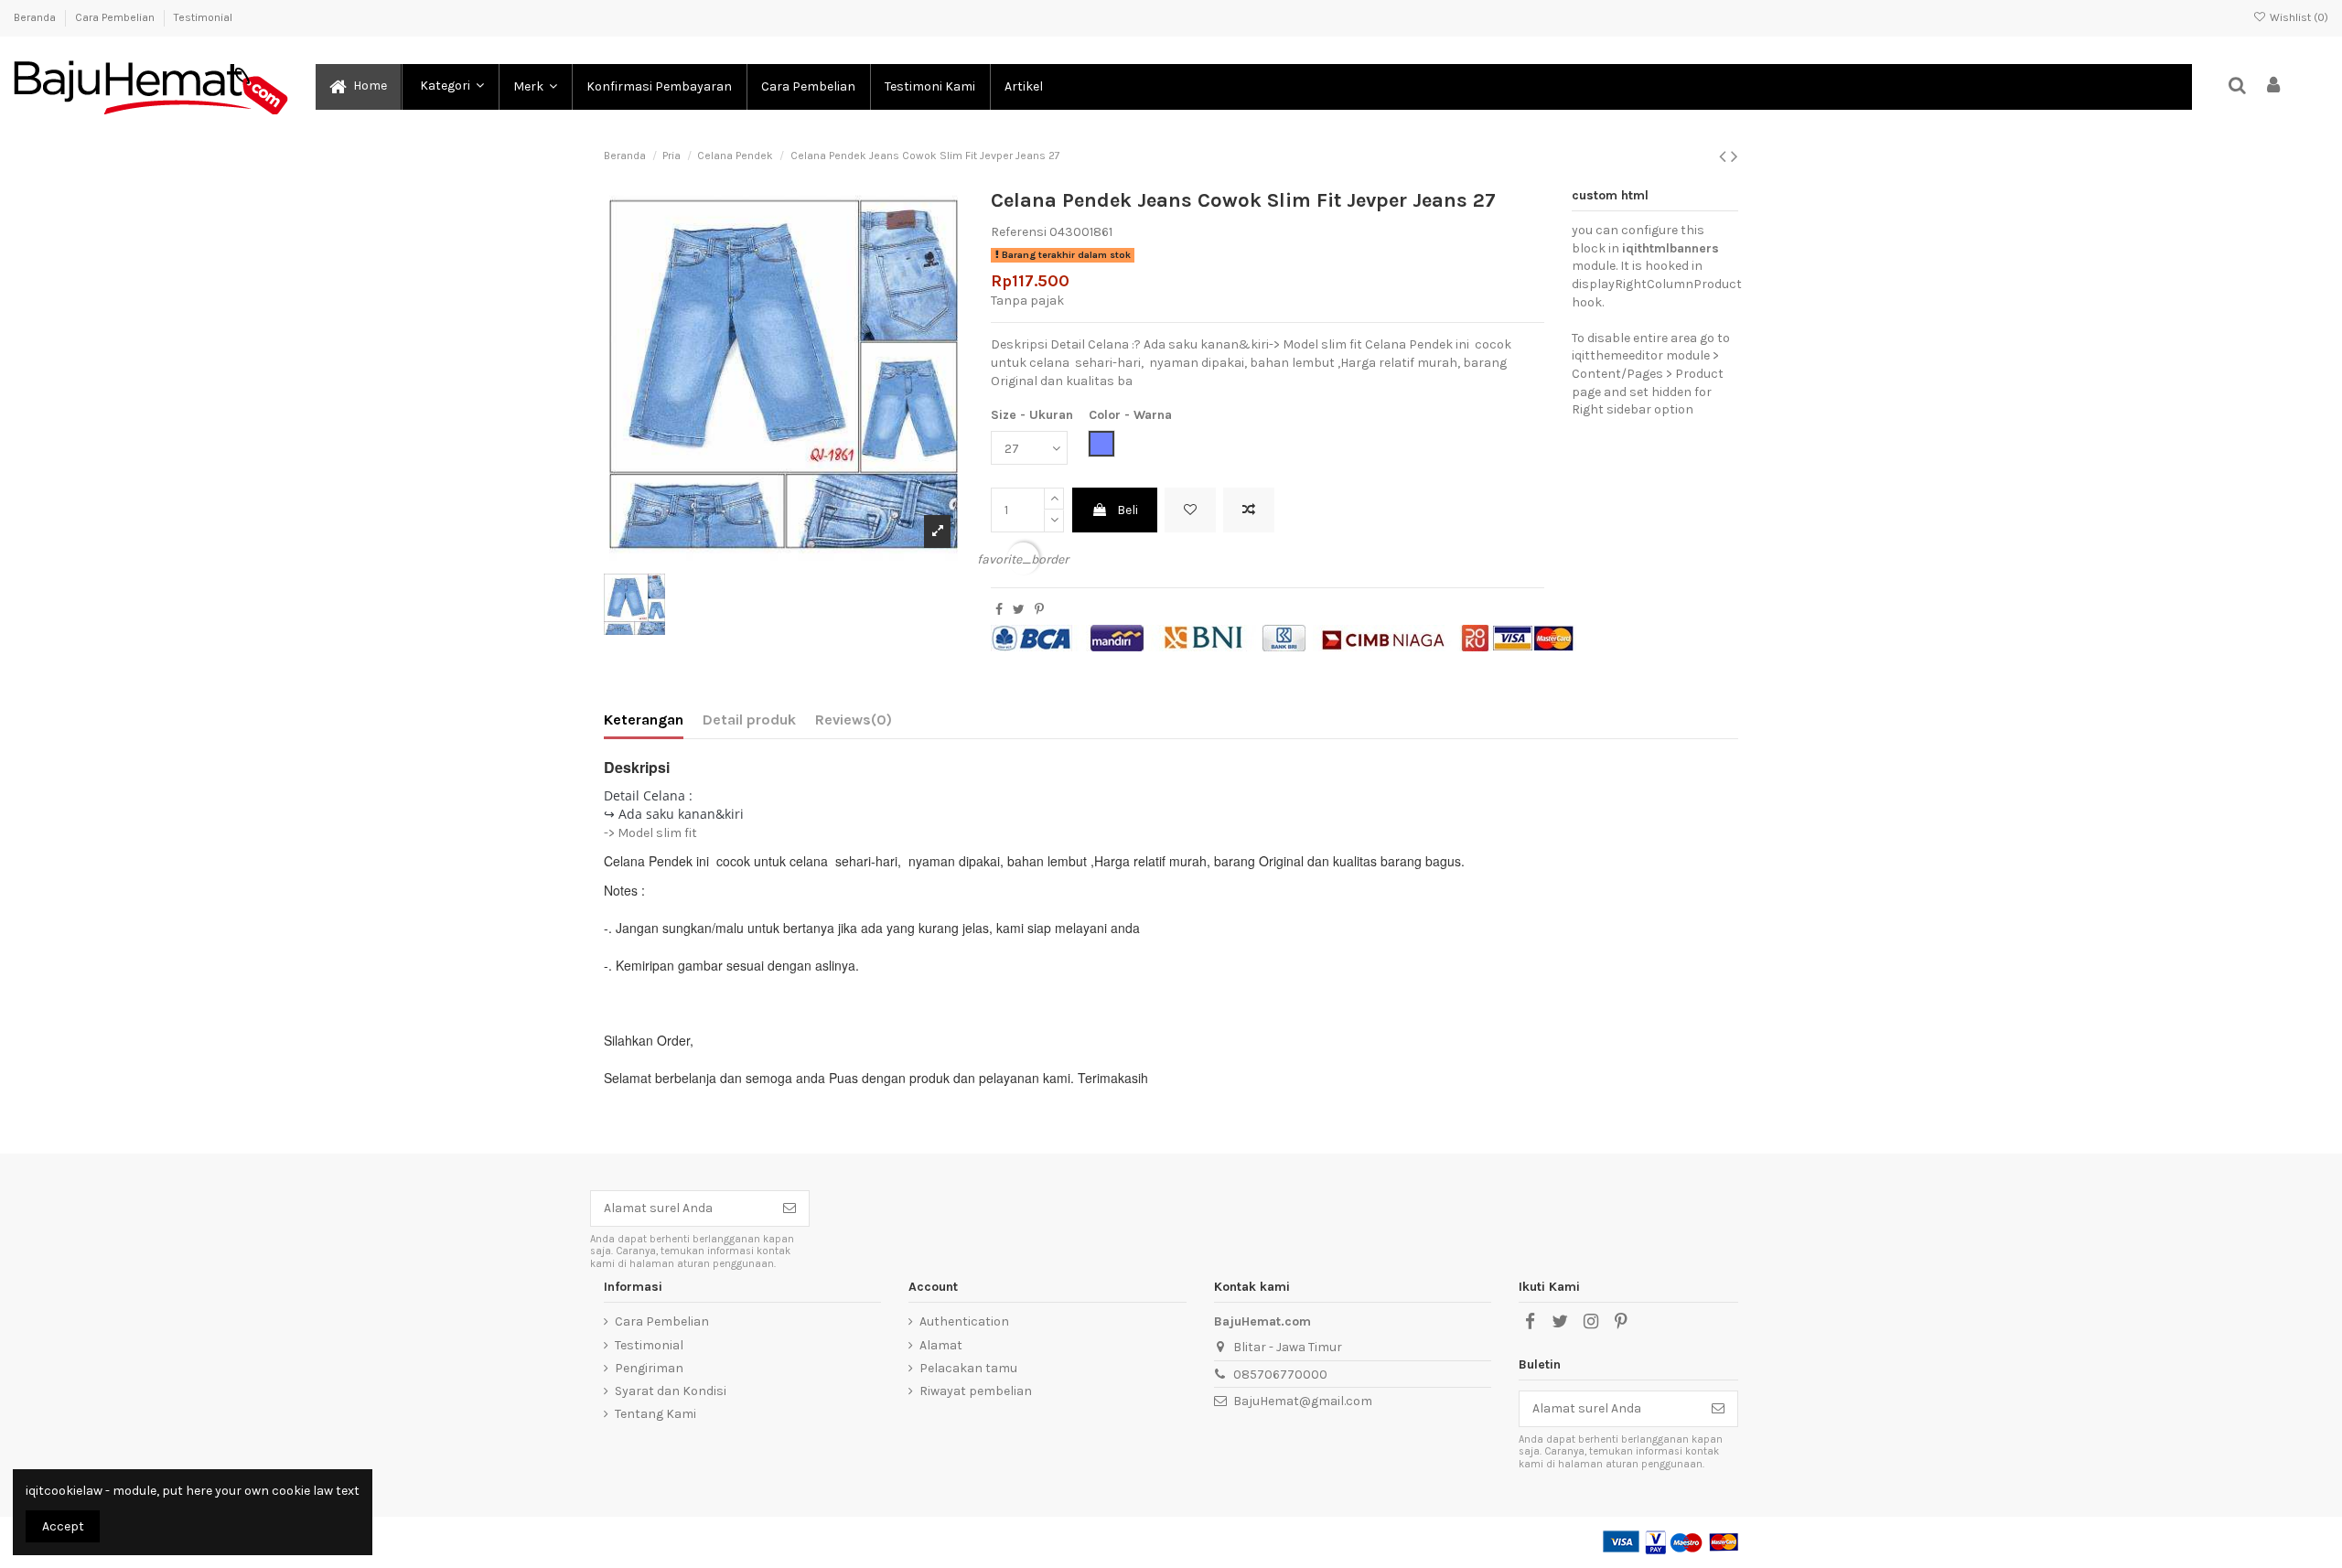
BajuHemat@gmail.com (1303, 1401)
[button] (449, 87)
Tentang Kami (655, 1414)
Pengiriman (649, 1368)
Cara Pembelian (116, 17)
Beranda (36, 17)
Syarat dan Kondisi (671, 1391)
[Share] (999, 610)
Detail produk (749, 720)
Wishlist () (2298, 17)
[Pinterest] (1039, 610)
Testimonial (203, 17)
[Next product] (1735, 156)
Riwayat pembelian (976, 1391)
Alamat (941, 1345)
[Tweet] (1019, 610)
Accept (63, 1526)
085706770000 (1280, 1375)
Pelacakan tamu (968, 1368)
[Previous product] (1725, 156)
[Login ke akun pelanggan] (2274, 86)
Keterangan (644, 720)
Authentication (964, 1321)
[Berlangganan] (790, 1208)
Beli (1128, 510)
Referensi (1019, 232)
